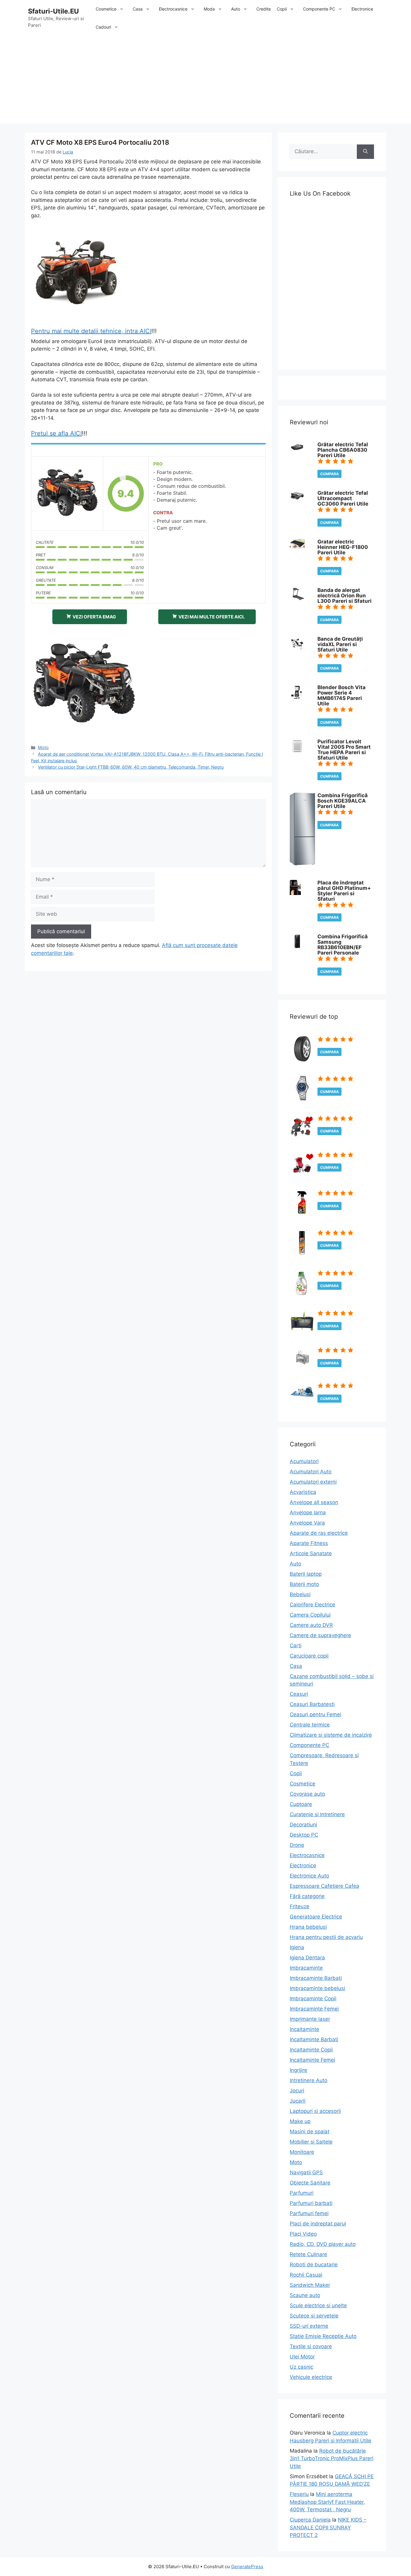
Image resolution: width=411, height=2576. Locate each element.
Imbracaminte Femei (314, 2009)
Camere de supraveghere (320, 1635)
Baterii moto (304, 1584)
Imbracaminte (306, 1968)
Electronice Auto (309, 1876)
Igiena (297, 1947)
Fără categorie (307, 1896)
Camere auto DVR (311, 1625)
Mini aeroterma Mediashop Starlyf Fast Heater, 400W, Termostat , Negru (327, 2502)
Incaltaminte (304, 2029)
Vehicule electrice (311, 2377)
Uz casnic (301, 2367)
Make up (300, 2121)
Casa (138, 9)
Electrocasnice (173, 9)
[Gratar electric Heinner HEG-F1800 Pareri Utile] (297, 547)
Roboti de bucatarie (314, 2265)
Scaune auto (305, 2295)
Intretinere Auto (309, 2080)
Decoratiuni (303, 1825)
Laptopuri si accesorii (315, 2111)
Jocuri (297, 2091)
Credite (264, 9)
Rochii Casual (306, 2275)
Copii (282, 9)
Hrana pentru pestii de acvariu (326, 1937)
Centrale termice (310, 1725)
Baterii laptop (306, 1574)
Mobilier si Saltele (311, 2142)
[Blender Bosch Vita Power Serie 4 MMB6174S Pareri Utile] (296, 698)
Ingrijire (298, 2070)
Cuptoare (301, 1804)
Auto (236, 9)
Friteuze (300, 1906)
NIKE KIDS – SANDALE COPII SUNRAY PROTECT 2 (328, 2527)
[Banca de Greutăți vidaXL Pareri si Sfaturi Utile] (297, 649)
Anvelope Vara (307, 1523)
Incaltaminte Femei (312, 2060)
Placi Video (303, 2234)
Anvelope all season (314, 1502)
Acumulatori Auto (311, 1472)
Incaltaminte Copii (311, 2050)
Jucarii (298, 2101)
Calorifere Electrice (312, 1605)
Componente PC (319, 9)
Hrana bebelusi (308, 1927)
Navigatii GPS (306, 2172)
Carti (296, 1646)
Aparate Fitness (309, 1543)
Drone (297, 1845)
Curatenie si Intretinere (317, 1814)
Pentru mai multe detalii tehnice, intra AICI (91, 331)
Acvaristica (303, 1492)
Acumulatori (304, 1461)
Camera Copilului (310, 1615)
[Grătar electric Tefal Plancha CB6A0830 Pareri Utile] (297, 450)
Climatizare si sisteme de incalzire (331, 1735)
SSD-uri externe (309, 2326)
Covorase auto (307, 1794)
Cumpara (329, 474)
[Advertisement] (205, 81)
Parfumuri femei (309, 2213)
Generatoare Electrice (316, 1917)
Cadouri (103, 27)
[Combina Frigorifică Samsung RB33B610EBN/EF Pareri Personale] (297, 947)
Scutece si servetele (314, 2316)
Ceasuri (299, 1694)
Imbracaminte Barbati (316, 1978)
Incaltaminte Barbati (314, 2039)
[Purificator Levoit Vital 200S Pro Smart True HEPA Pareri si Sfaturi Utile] (297, 752)
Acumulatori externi (313, 1482)
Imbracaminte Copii (313, 1999)
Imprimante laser (310, 2019)
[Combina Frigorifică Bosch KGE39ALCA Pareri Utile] (302, 864)
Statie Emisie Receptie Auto (323, 2336)
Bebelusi (300, 1594)
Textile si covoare (311, 2346)
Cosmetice (106, 9)
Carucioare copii (309, 1656)
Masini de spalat (310, 2132)
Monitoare (302, 2152)
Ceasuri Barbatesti (312, 1704)
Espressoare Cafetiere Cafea (324, 1886)
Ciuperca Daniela (310, 2520)
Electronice (362, 9)
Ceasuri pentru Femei (315, 1714)
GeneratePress (247, 2567)
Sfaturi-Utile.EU (53, 11)
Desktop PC (304, 1835)
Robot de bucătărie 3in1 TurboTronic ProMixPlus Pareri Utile (332, 2458)
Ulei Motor (302, 2357)
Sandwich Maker (310, 2285)
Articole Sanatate (311, 1553)
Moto (43, 747)
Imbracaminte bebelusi (317, 1988)
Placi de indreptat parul (318, 2224)
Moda (209, 9)
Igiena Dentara (307, 1958)
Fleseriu (299, 2494)
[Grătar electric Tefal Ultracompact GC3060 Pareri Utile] (297, 500)
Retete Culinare (308, 2254)
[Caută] (365, 152)
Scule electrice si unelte (318, 2305)
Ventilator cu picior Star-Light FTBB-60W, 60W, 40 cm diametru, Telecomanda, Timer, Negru (131, 767)
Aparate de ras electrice (319, 1533)
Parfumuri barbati (311, 2203)
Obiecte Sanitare (310, 2183)
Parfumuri (302, 2193)
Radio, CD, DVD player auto (323, 2244)
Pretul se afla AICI (56, 433)
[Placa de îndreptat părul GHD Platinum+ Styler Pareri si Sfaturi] (295, 893)
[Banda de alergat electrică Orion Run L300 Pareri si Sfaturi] (297, 598)
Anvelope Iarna (308, 1512)
